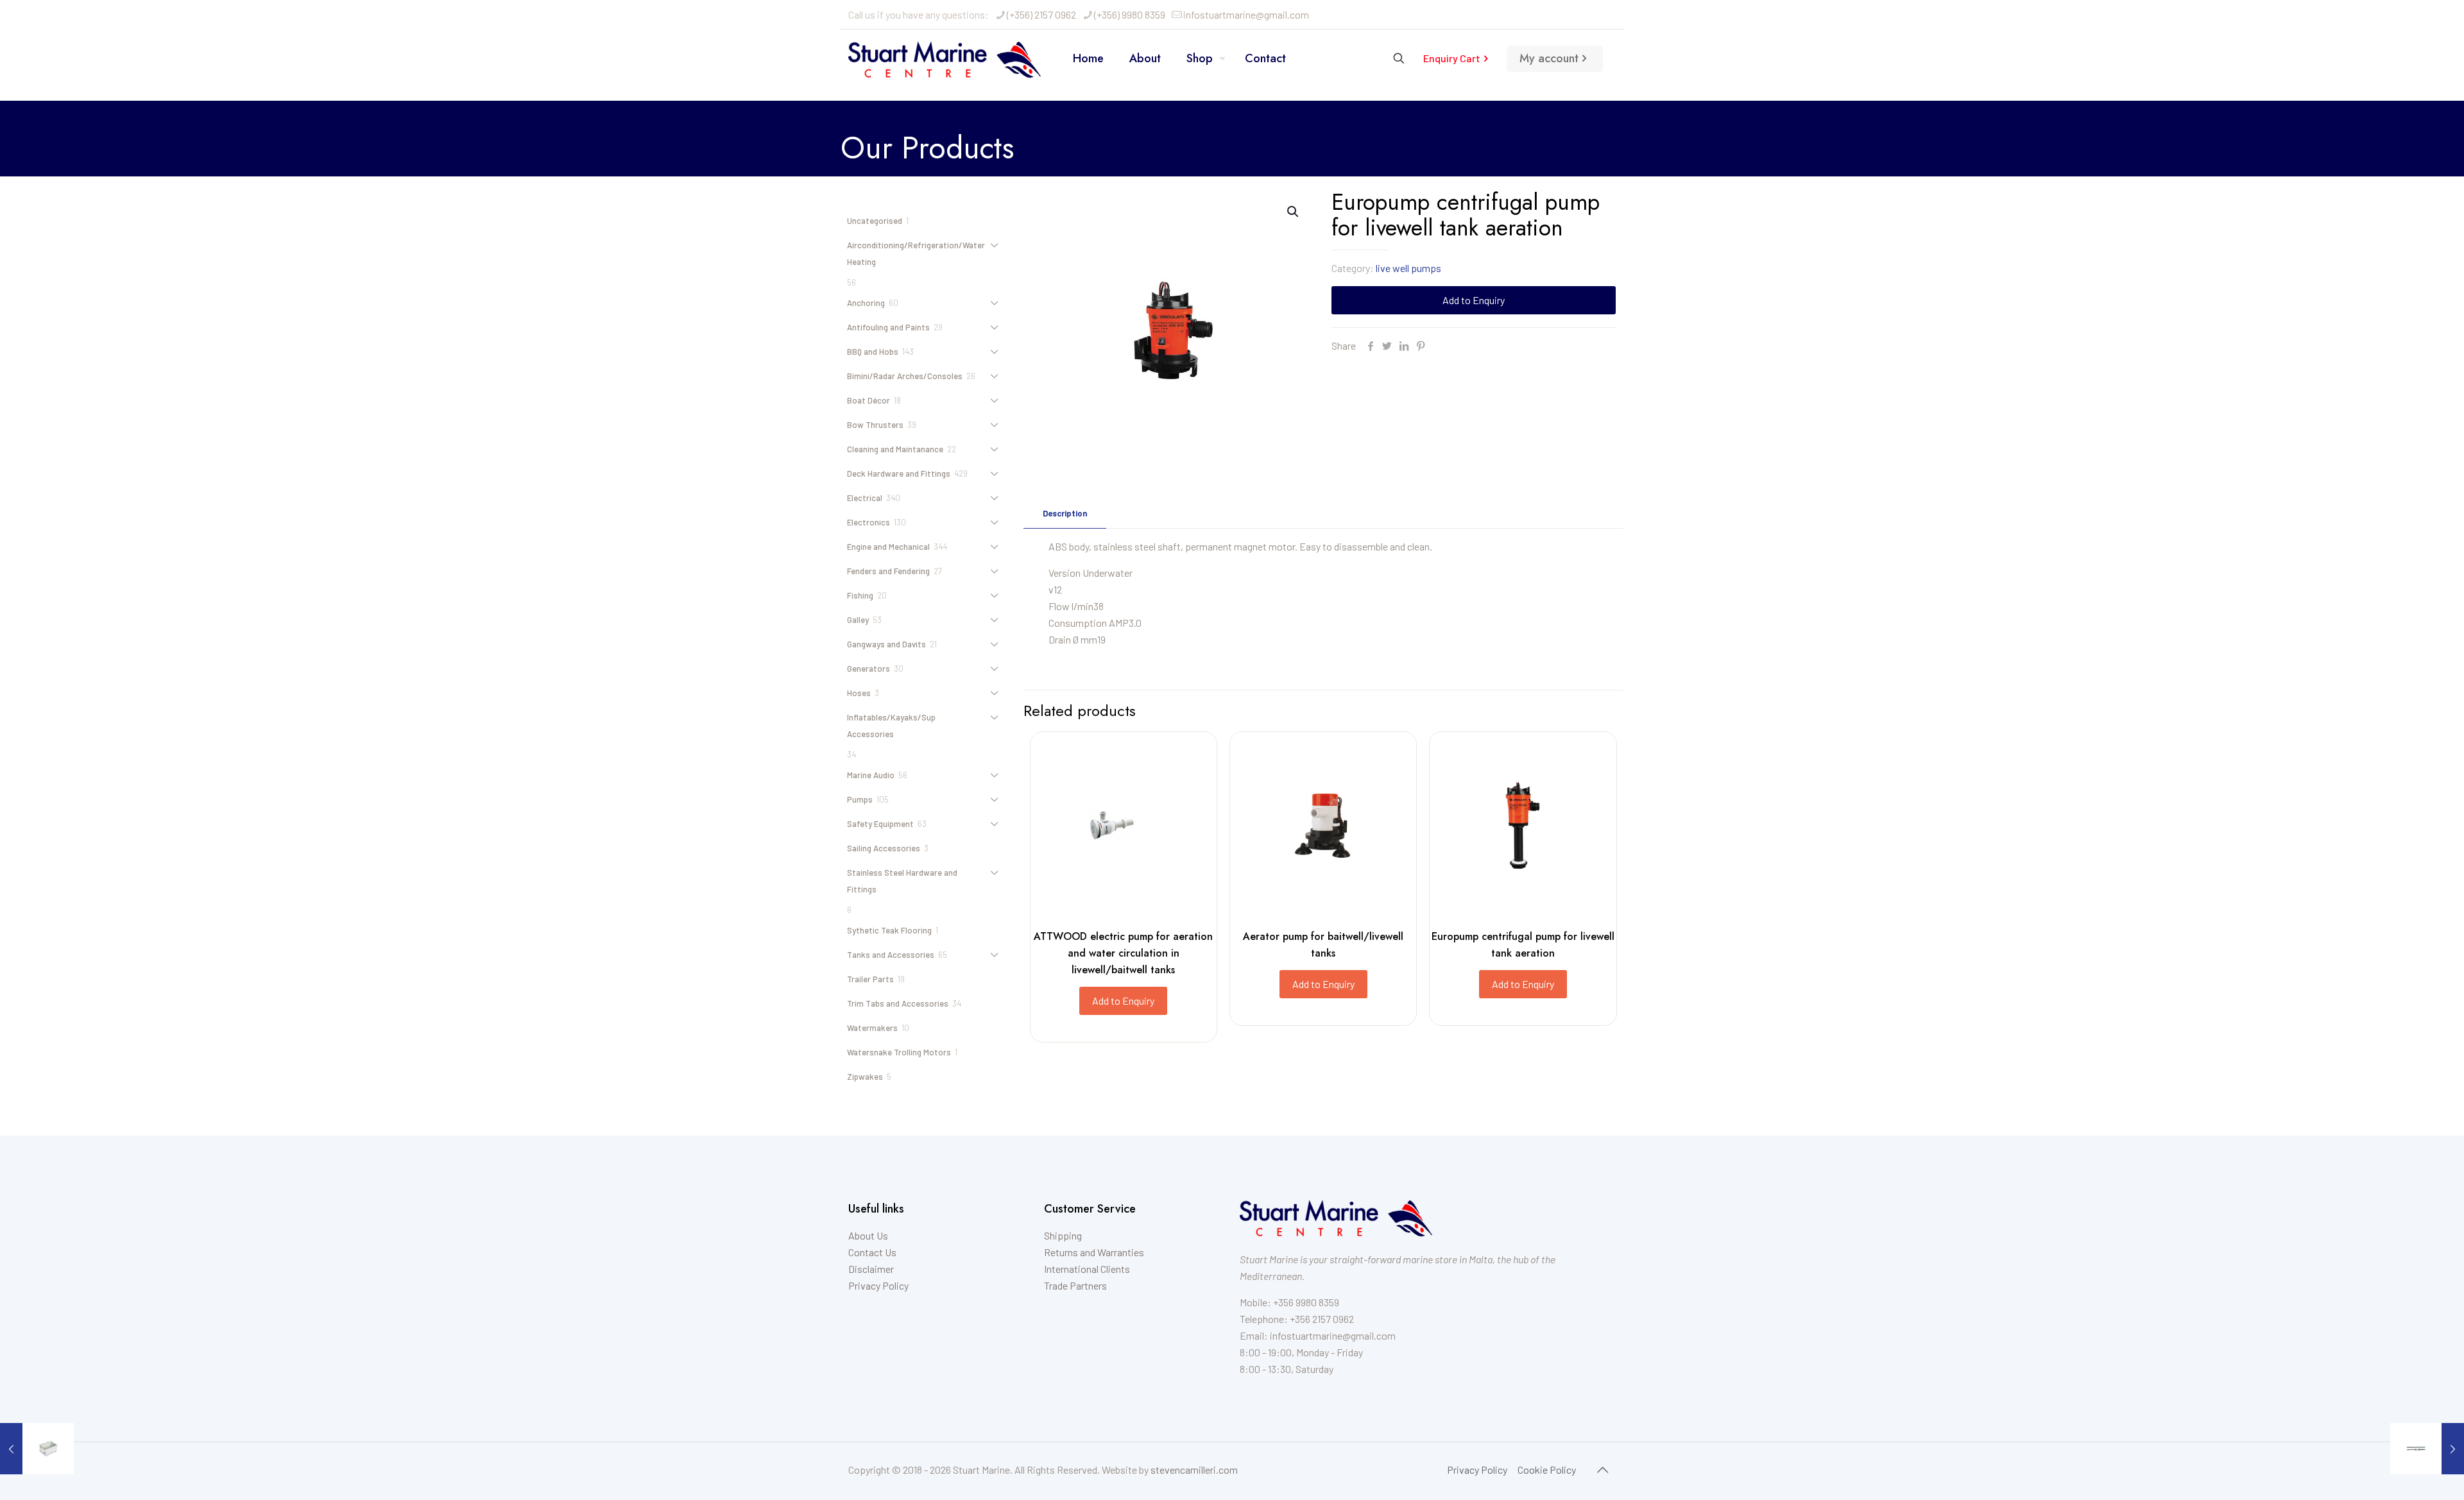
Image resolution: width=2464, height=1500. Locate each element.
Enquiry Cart (1452, 58)
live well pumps (1408, 268)
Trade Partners (1075, 1285)
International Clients (1087, 1269)
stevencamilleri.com (1194, 1470)
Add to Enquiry (1474, 300)
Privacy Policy (878, 1285)
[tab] (1065, 514)
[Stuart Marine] (945, 58)
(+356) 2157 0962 (1041, 14)
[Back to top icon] (1602, 1469)
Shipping (1063, 1235)
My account (1549, 58)
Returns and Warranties (1094, 1252)
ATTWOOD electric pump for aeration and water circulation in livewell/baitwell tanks (1123, 953)
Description (1065, 513)
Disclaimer (871, 1269)
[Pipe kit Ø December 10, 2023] (2427, 1449)
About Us (868, 1235)
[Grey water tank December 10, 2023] (37, 1449)
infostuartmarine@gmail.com (1246, 14)
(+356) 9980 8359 (1130, 14)
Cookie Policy (1547, 1470)
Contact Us (872, 1252)
